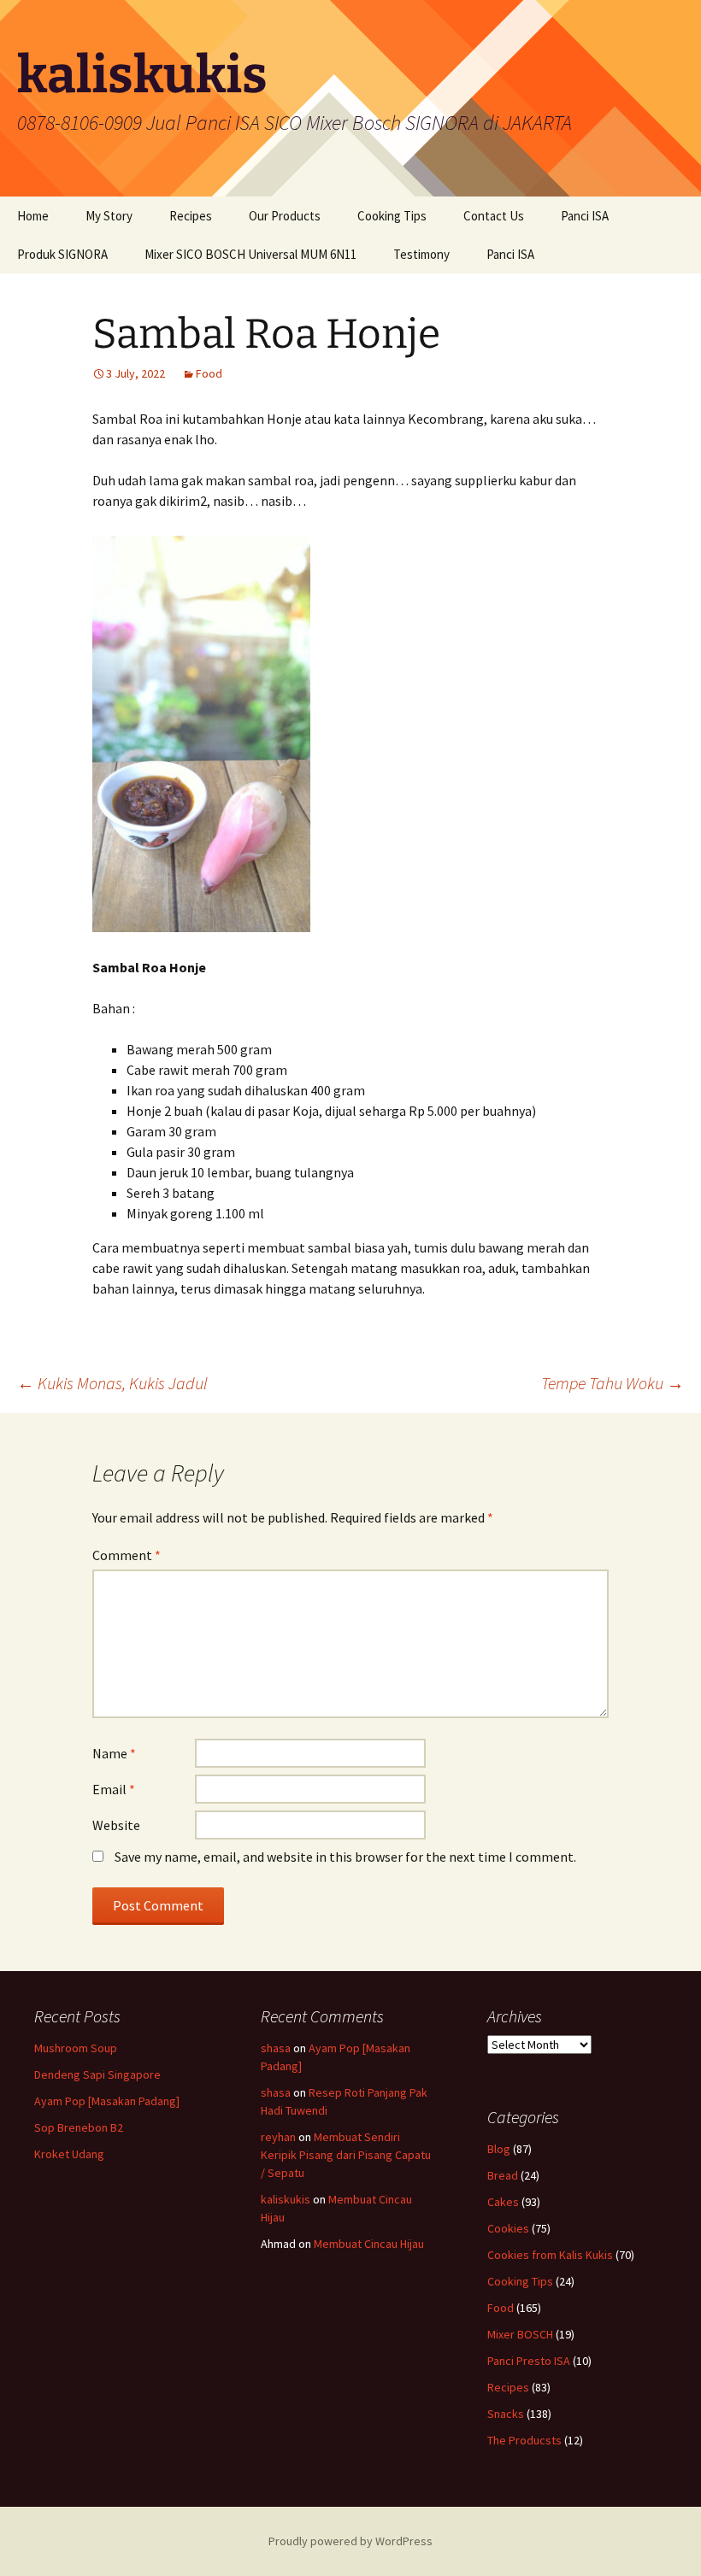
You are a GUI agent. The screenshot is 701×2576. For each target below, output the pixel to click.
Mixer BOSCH (520, 2334)
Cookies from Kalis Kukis (550, 2255)
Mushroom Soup (76, 2048)
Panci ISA (585, 216)
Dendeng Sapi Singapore (97, 2074)
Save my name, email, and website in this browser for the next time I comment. (345, 1857)
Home (33, 216)
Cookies (508, 2228)
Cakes (503, 2202)
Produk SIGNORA (62, 254)
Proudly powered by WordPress (350, 2541)
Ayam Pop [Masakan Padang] (107, 2101)
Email (114, 1789)
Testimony (421, 254)
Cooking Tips (392, 216)
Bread (503, 2175)
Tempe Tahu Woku (613, 1383)
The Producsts (524, 2440)
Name (114, 1753)
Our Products (285, 216)
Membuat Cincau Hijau (369, 2244)
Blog (499, 2149)
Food (209, 373)
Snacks (506, 2414)
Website (116, 1825)
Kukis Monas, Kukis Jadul (112, 1383)
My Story (109, 216)
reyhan (278, 2137)
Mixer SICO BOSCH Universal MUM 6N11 (250, 254)
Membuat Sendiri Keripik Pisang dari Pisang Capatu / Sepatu (346, 2155)
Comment (127, 1555)
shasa (276, 2048)
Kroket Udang (69, 2154)
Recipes (191, 216)
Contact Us (494, 216)
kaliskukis (286, 2199)
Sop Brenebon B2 (79, 2127)
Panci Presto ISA (529, 2361)
